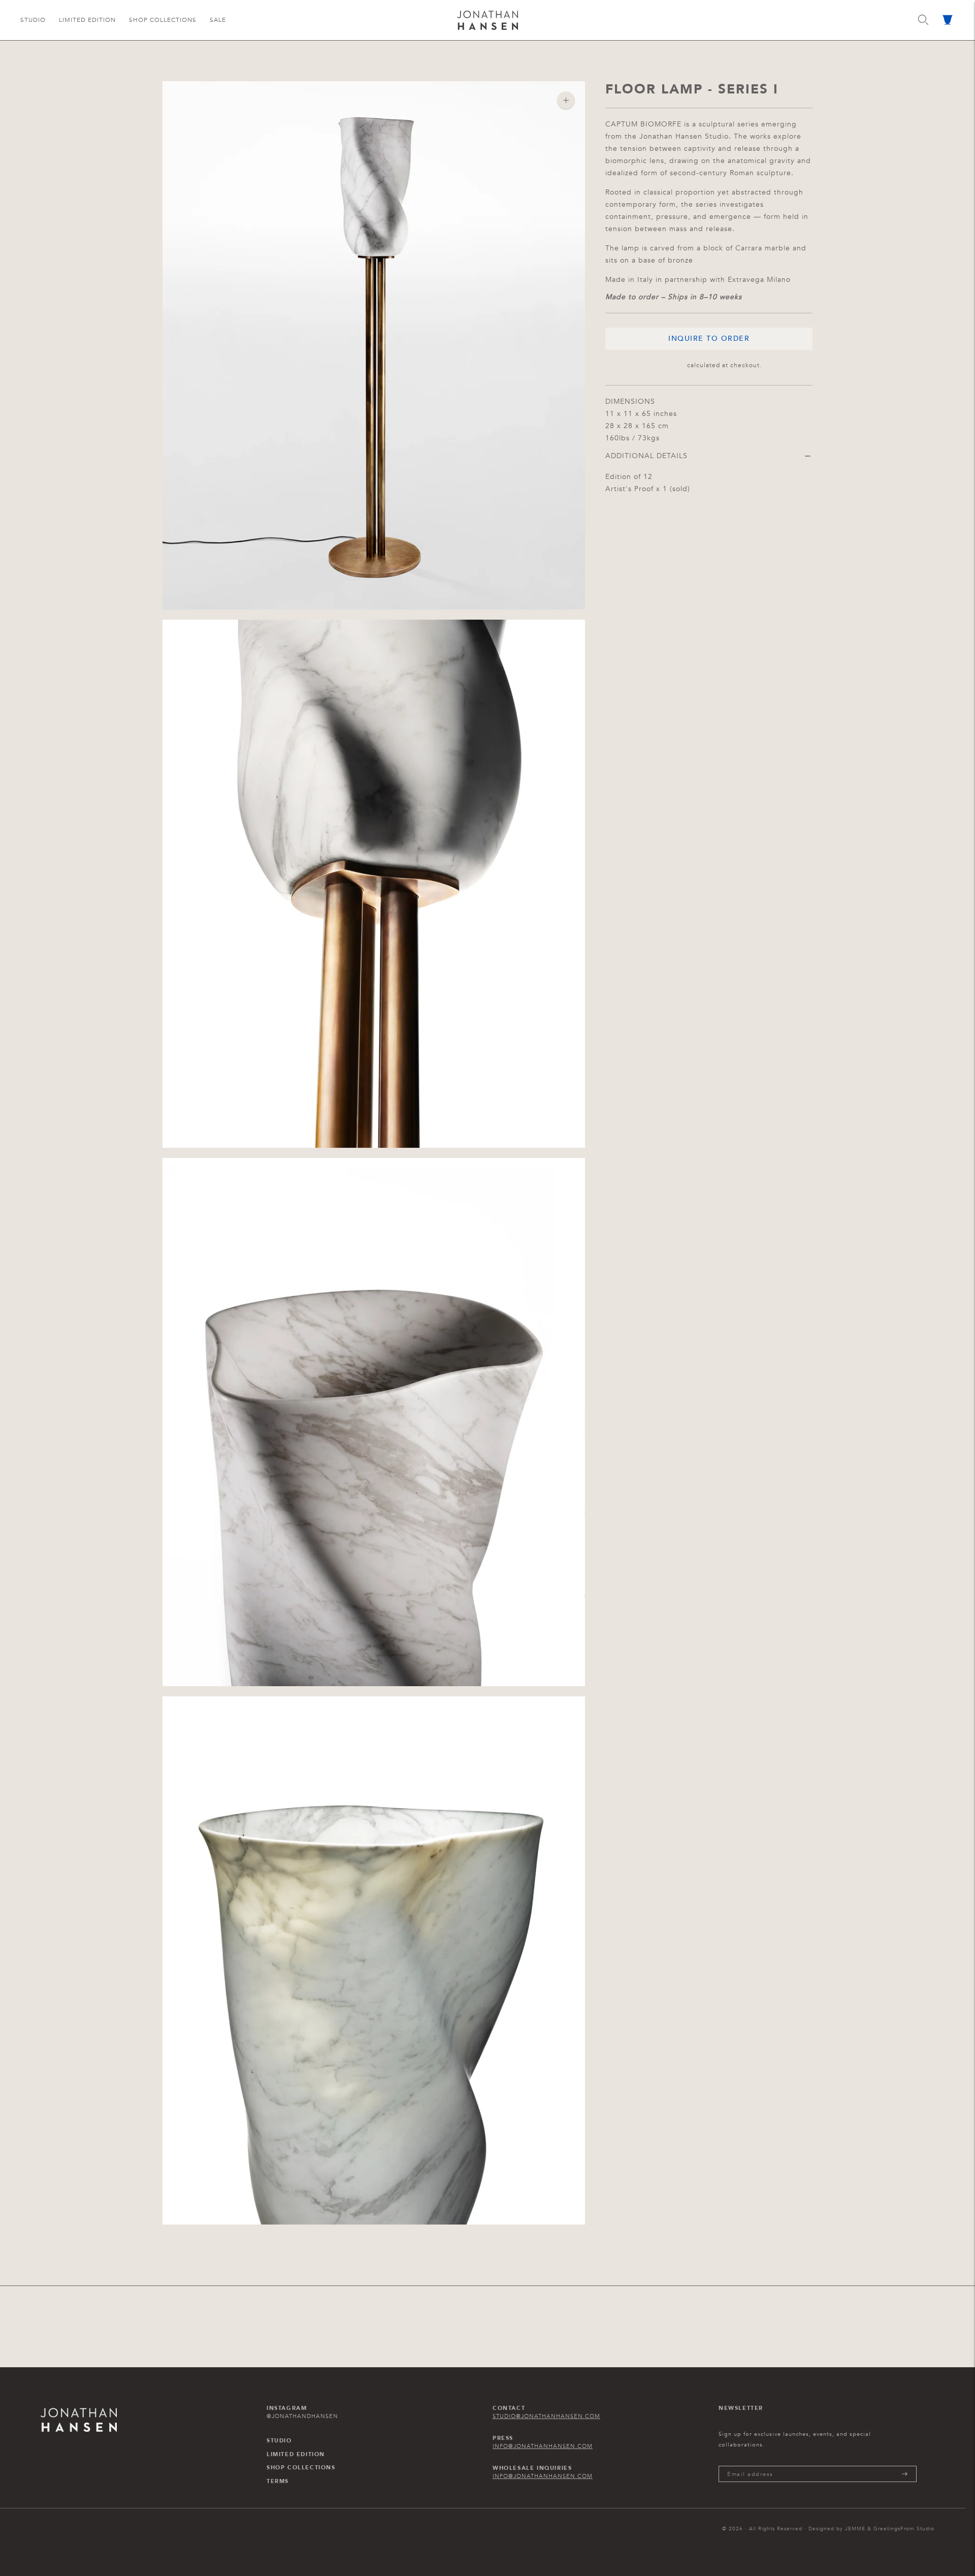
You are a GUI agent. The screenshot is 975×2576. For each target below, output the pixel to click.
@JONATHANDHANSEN (302, 2416)
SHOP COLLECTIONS (301, 2468)
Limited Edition (87, 20)
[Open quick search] (923, 20)
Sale (218, 20)
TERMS (278, 2482)
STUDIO (279, 2441)
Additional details (646, 456)
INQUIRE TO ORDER (709, 339)
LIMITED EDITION (296, 2455)
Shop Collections (163, 20)
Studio (33, 20)
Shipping (671, 365)
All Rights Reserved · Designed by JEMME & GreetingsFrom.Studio (842, 2529)
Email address (751, 2466)
